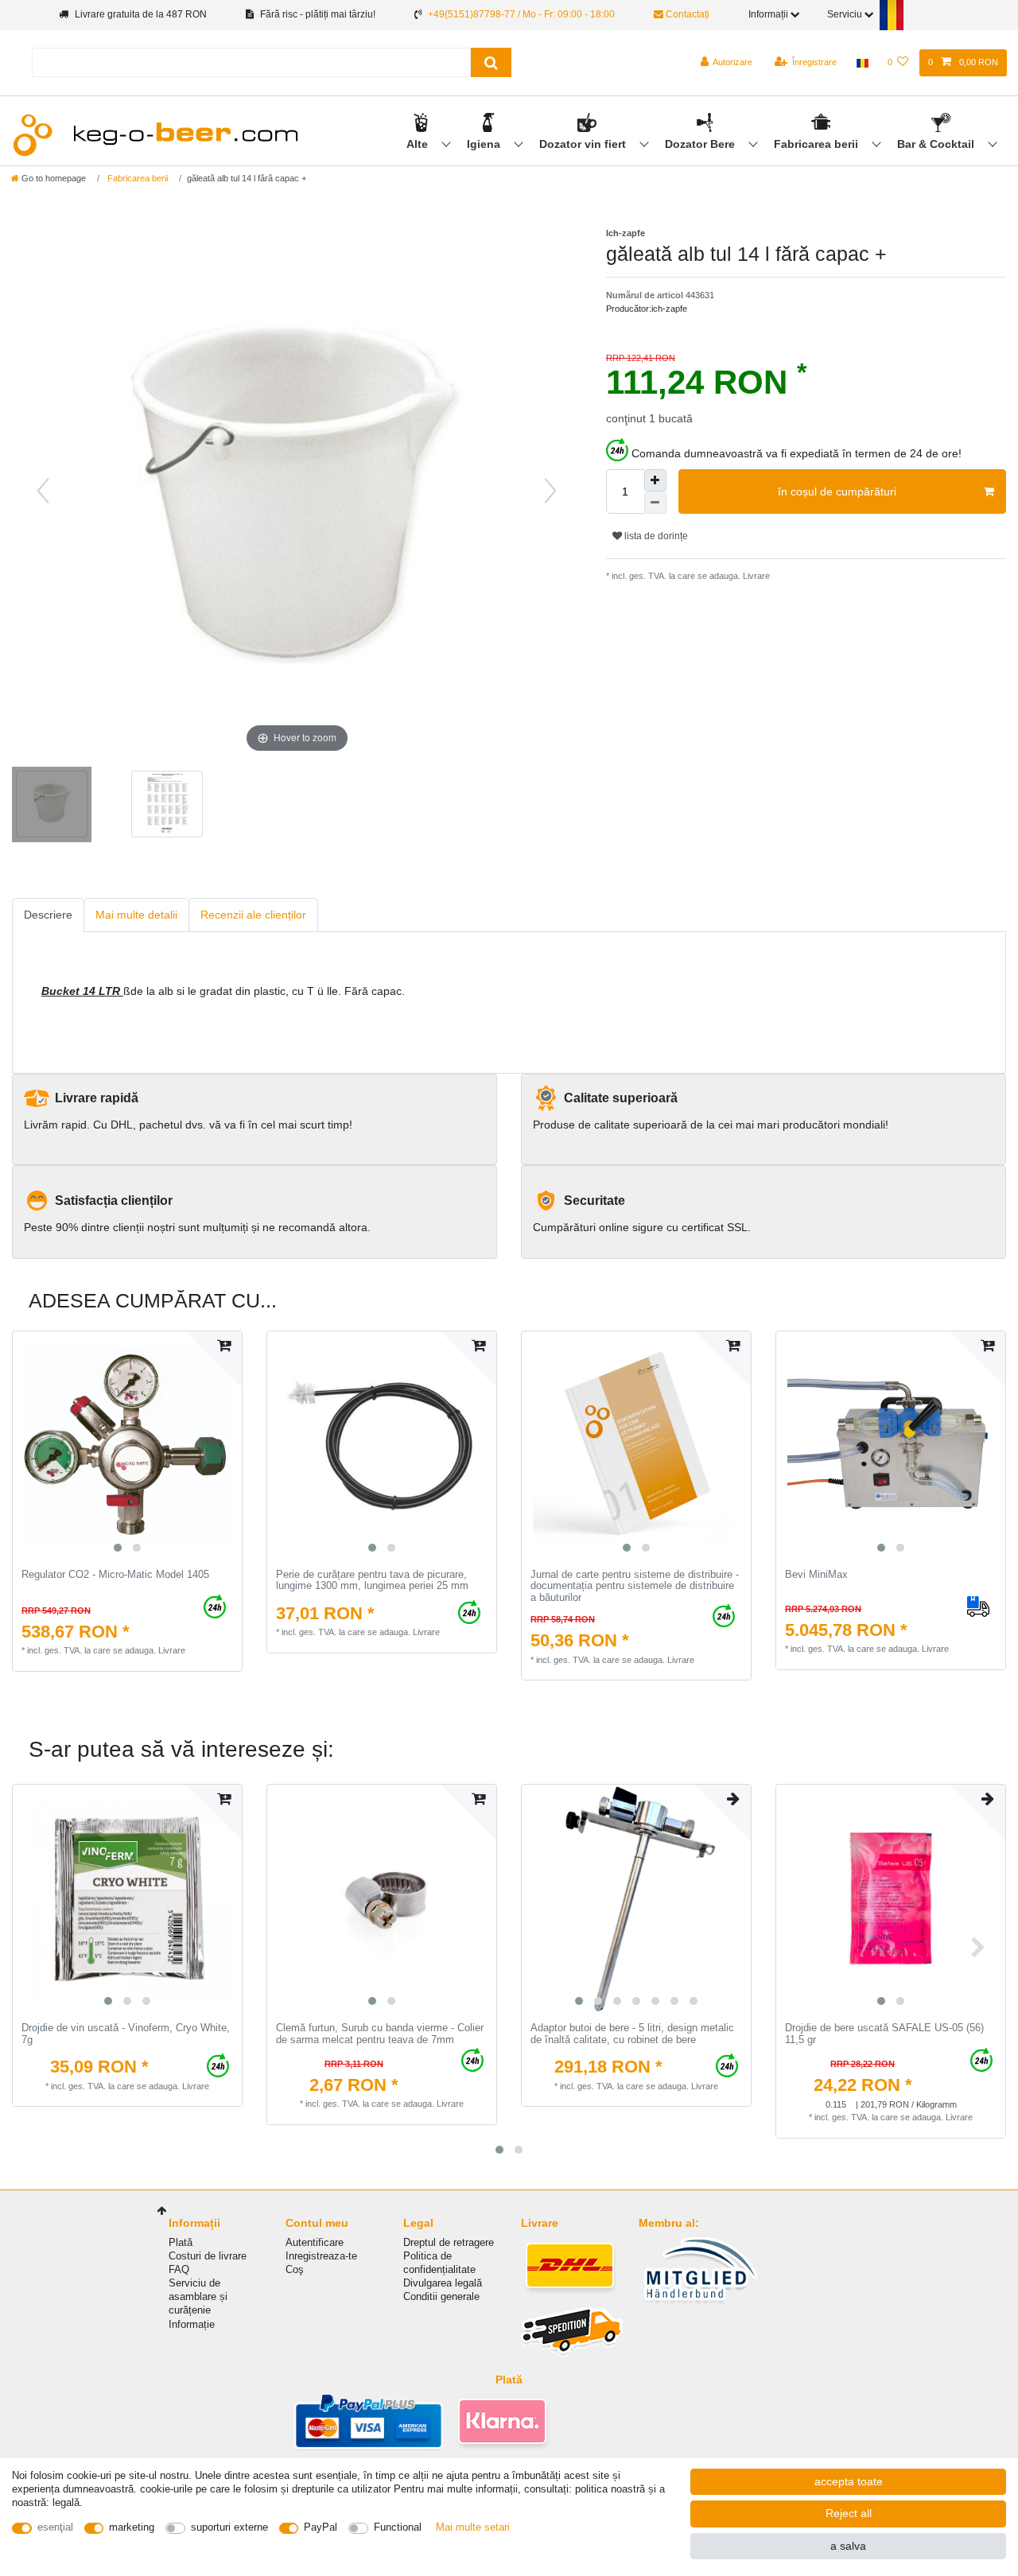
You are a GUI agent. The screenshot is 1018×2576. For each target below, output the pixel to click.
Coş (295, 2269)
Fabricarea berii (818, 144)
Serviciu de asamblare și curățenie (198, 2296)
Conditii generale (441, 2296)
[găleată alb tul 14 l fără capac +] (52, 806)
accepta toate (849, 2481)
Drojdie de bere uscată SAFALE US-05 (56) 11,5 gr (884, 2034)
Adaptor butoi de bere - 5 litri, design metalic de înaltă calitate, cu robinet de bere (632, 2034)
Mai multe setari (473, 2527)
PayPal (321, 2527)
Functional (398, 2527)
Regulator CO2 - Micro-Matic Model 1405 (115, 1575)
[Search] (491, 62)
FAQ (179, 2269)
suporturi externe (229, 2527)
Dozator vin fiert (584, 144)
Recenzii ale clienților (253, 915)
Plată (181, 2242)
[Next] (550, 491)
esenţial (55, 2527)
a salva (848, 2546)
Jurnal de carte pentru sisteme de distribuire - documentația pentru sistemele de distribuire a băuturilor (635, 1586)
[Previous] (43, 491)
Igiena (485, 144)
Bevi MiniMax (816, 1575)
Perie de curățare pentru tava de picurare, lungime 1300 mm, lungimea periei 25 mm (372, 1581)
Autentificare (315, 2242)
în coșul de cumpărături (837, 491)
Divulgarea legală (443, 2283)
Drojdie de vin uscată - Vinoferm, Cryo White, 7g (126, 2034)
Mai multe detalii (136, 915)
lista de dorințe (655, 536)
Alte (419, 144)
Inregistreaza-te (321, 2256)
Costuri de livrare (208, 2256)
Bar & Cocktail (937, 144)
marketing (132, 2527)
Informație (192, 2324)
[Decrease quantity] (655, 503)
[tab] (48, 915)
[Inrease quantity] (655, 480)
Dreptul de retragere (449, 2242)
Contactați (686, 14)
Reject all (849, 2513)
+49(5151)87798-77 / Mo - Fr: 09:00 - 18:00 (521, 14)
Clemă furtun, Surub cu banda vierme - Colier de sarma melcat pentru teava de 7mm (380, 2034)
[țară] (862, 63)
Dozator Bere (701, 144)
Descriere (48, 915)
